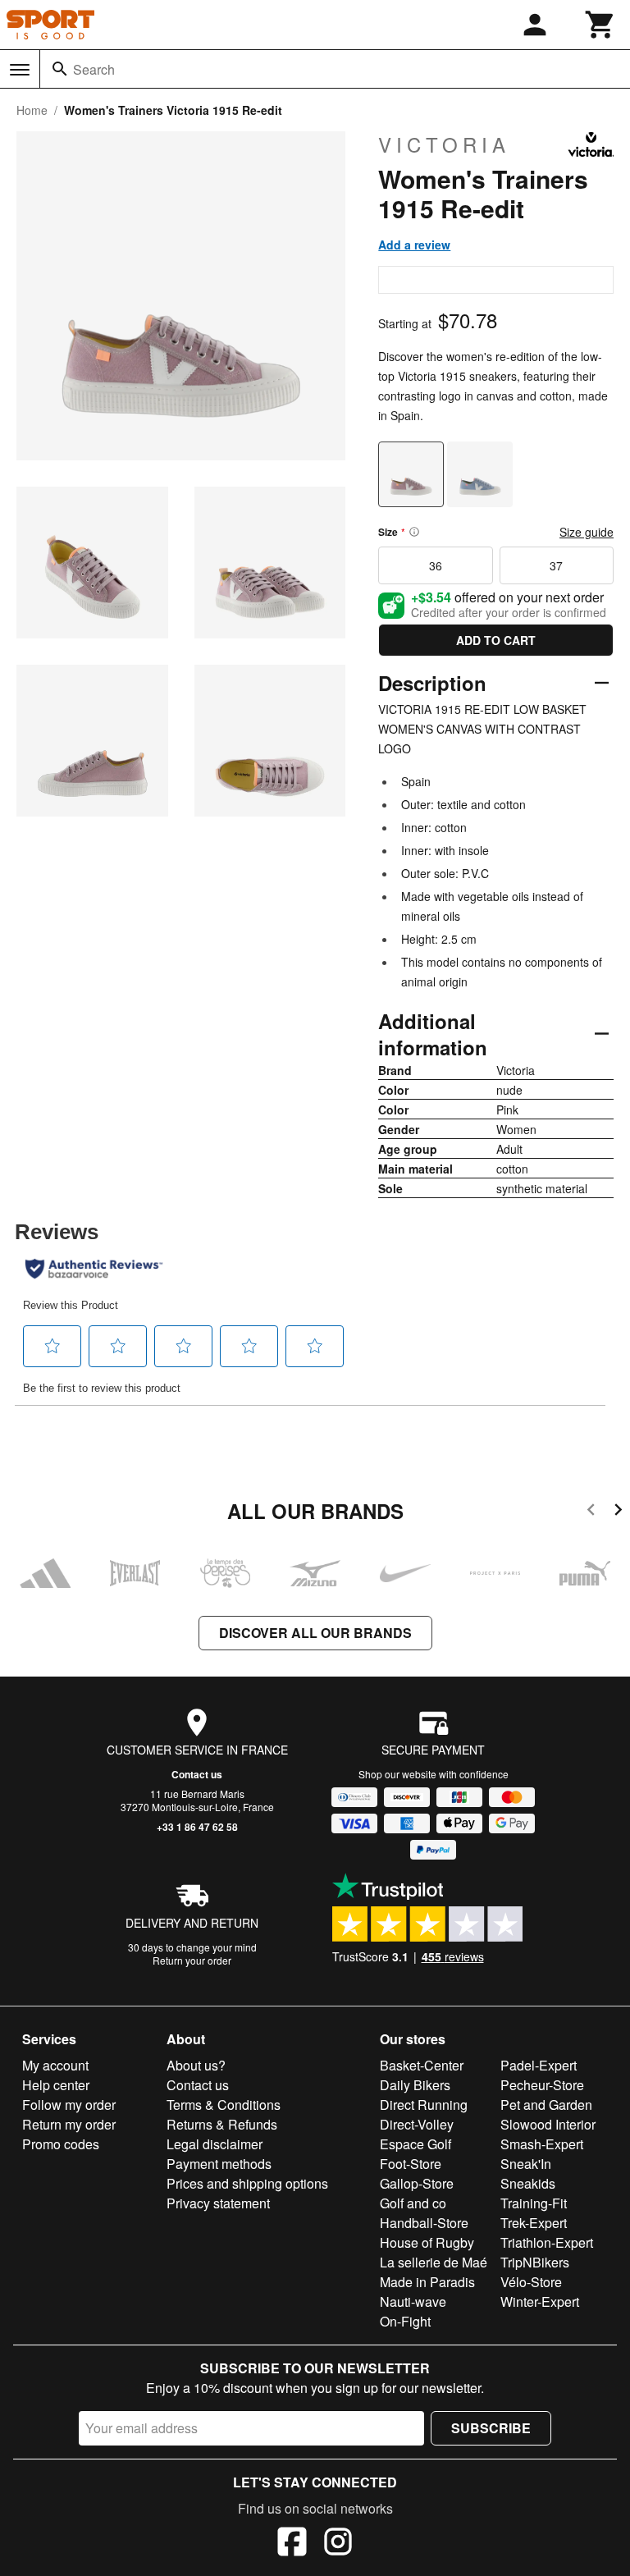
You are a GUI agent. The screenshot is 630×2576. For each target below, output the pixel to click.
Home (32, 110)
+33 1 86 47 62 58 (197, 1827)
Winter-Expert (540, 2301)
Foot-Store (411, 2164)
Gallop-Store (417, 2183)
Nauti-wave (413, 2301)
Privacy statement (218, 2203)
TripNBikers (535, 2262)
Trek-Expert (534, 2223)
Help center (56, 2085)
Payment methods (219, 2164)
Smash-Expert (542, 2144)
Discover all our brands (315, 1633)
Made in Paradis (427, 2282)
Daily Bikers (415, 2085)
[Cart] (600, 25)
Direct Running (424, 2105)
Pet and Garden (546, 2105)
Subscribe (491, 2428)
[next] (618, 1512)
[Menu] (20, 70)
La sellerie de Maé (434, 2262)
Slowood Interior (548, 2124)
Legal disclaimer (215, 2144)
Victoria (444, 144)
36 (436, 565)
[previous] (591, 1512)
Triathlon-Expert (547, 2242)
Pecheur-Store (542, 2085)
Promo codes (61, 2144)
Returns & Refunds (222, 2124)
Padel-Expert (539, 2065)
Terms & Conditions (224, 2105)
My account (55, 2065)
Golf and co (413, 2203)
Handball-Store (424, 2223)
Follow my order (69, 2105)
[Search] (60, 69)
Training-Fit (534, 2203)
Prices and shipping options (247, 2183)
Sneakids (528, 2183)
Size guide (587, 532)
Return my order (69, 2124)
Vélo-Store (531, 2282)
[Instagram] (338, 2544)
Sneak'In (526, 2164)
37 (556, 565)
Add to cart (496, 640)
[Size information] (414, 532)
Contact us (197, 1774)
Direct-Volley (417, 2124)
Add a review (414, 245)
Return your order (192, 1960)
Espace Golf (415, 2144)
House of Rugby (427, 2242)
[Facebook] (292, 2544)
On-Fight (405, 2321)
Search (94, 69)
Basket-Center (422, 2065)
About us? (196, 2065)
